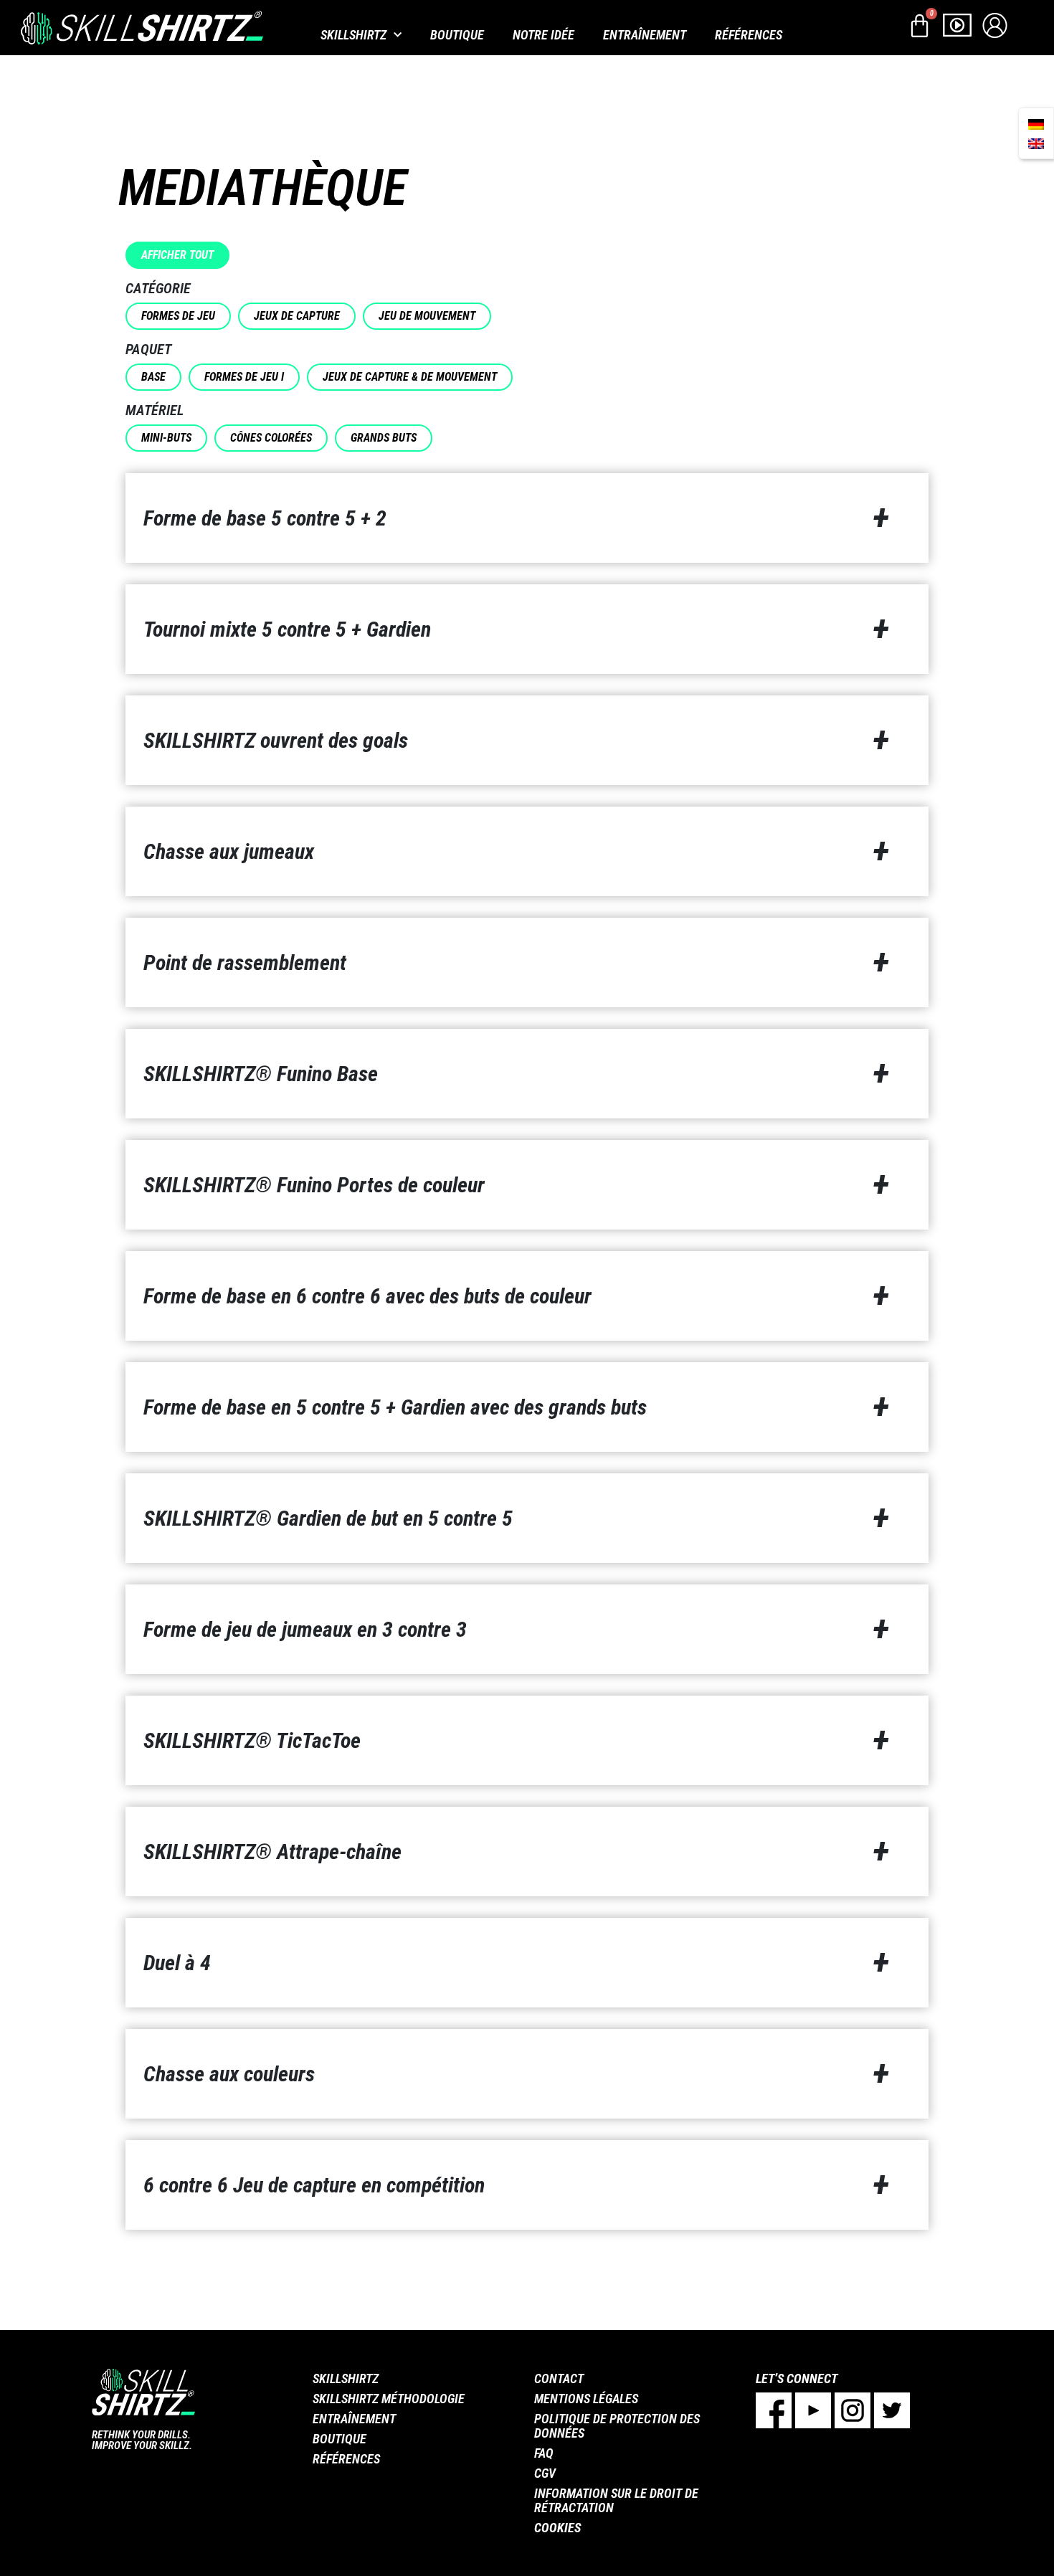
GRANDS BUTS (384, 438)
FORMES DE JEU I (244, 377)
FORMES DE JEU (178, 316)
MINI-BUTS (166, 438)
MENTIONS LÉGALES (586, 2399)
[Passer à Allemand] (1036, 124)
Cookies (557, 2528)
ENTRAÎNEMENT (645, 35)
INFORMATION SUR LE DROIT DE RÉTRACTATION (616, 2500)
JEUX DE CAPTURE (297, 316)
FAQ (544, 2453)
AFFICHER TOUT (177, 255)
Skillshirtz (353, 35)
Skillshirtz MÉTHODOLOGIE (389, 2399)
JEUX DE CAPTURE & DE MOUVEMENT (410, 377)
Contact (559, 2378)
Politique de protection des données (617, 2426)
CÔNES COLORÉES (271, 438)
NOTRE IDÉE (543, 35)
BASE (153, 377)
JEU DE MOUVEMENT (427, 316)
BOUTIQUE (457, 35)
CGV (545, 2473)
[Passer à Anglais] (1036, 143)
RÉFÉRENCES (749, 35)
